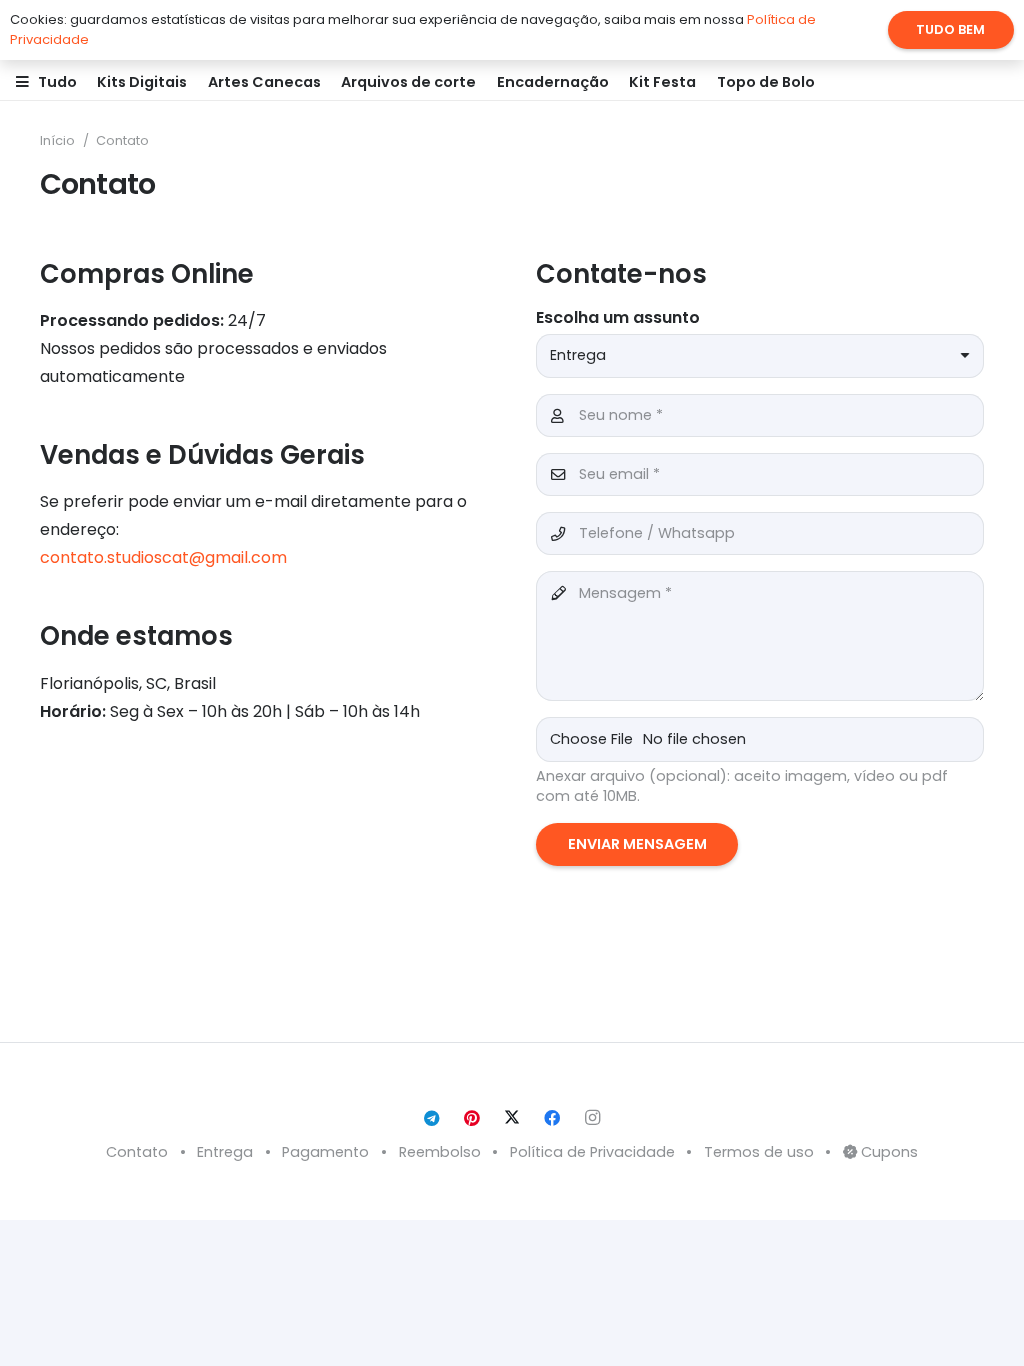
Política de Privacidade (592, 1152)
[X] (512, 1118)
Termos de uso (759, 1152)
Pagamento (325, 1152)
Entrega (225, 1152)
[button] (86, 82)
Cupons (887, 1152)
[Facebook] (552, 1118)
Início (57, 140)
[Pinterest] (472, 1118)
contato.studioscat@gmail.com (163, 557)
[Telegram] (432, 1118)
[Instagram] (592, 1118)
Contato (122, 140)
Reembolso (440, 1152)
